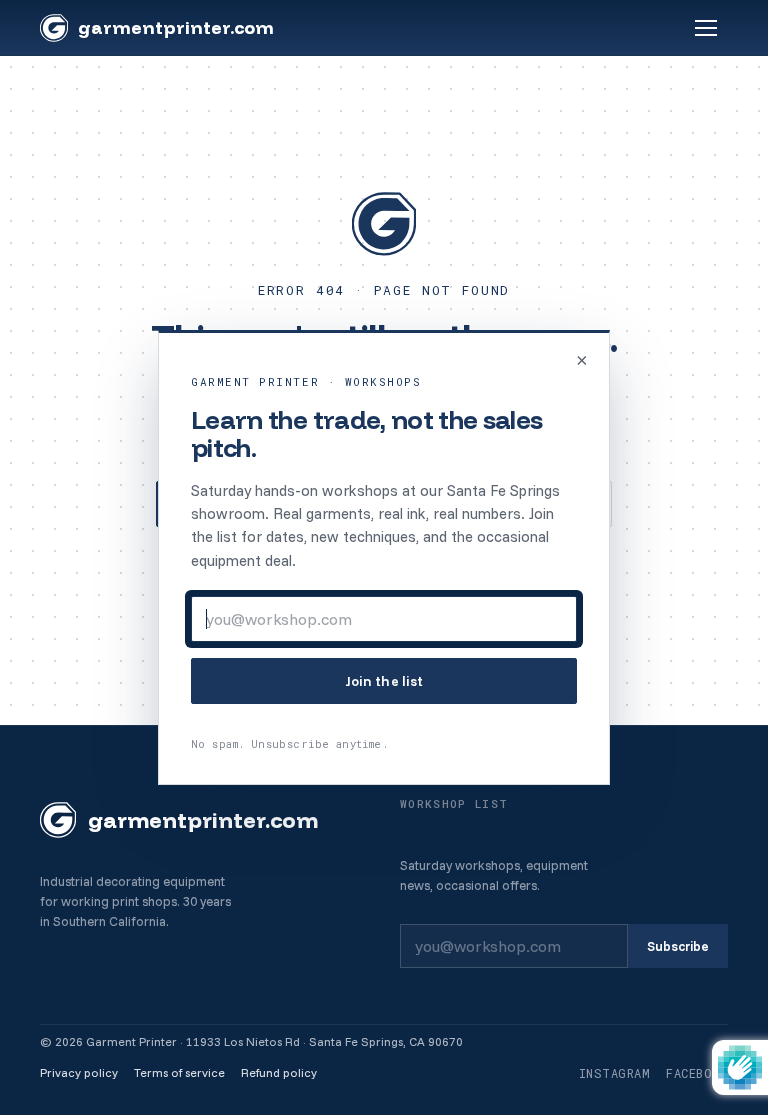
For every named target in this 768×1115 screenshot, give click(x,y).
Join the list (384, 681)
